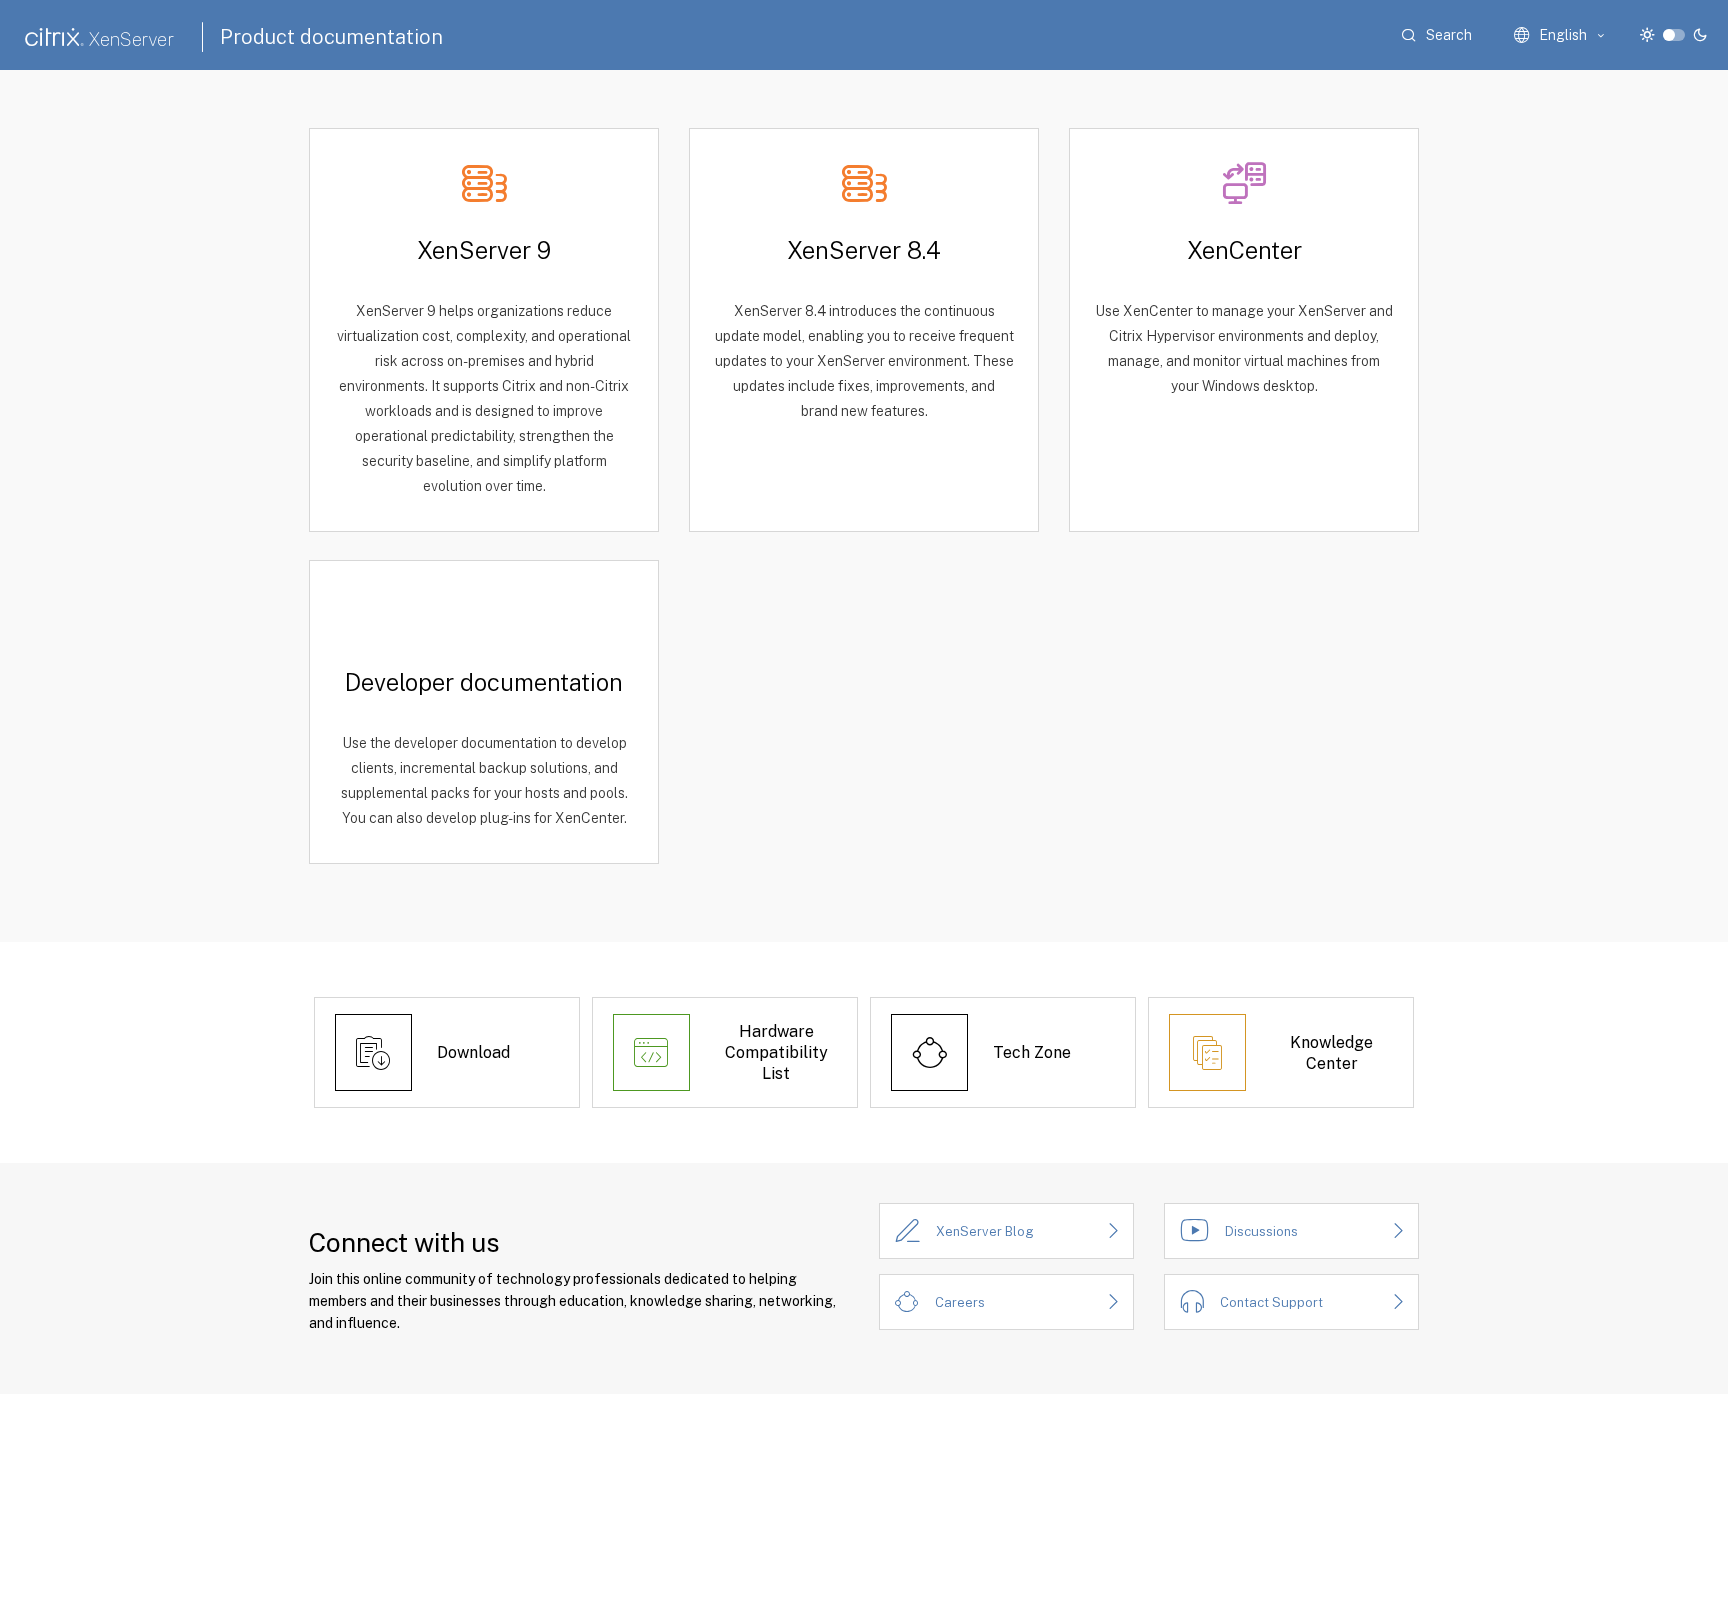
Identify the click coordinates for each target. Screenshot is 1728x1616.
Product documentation (331, 37)
